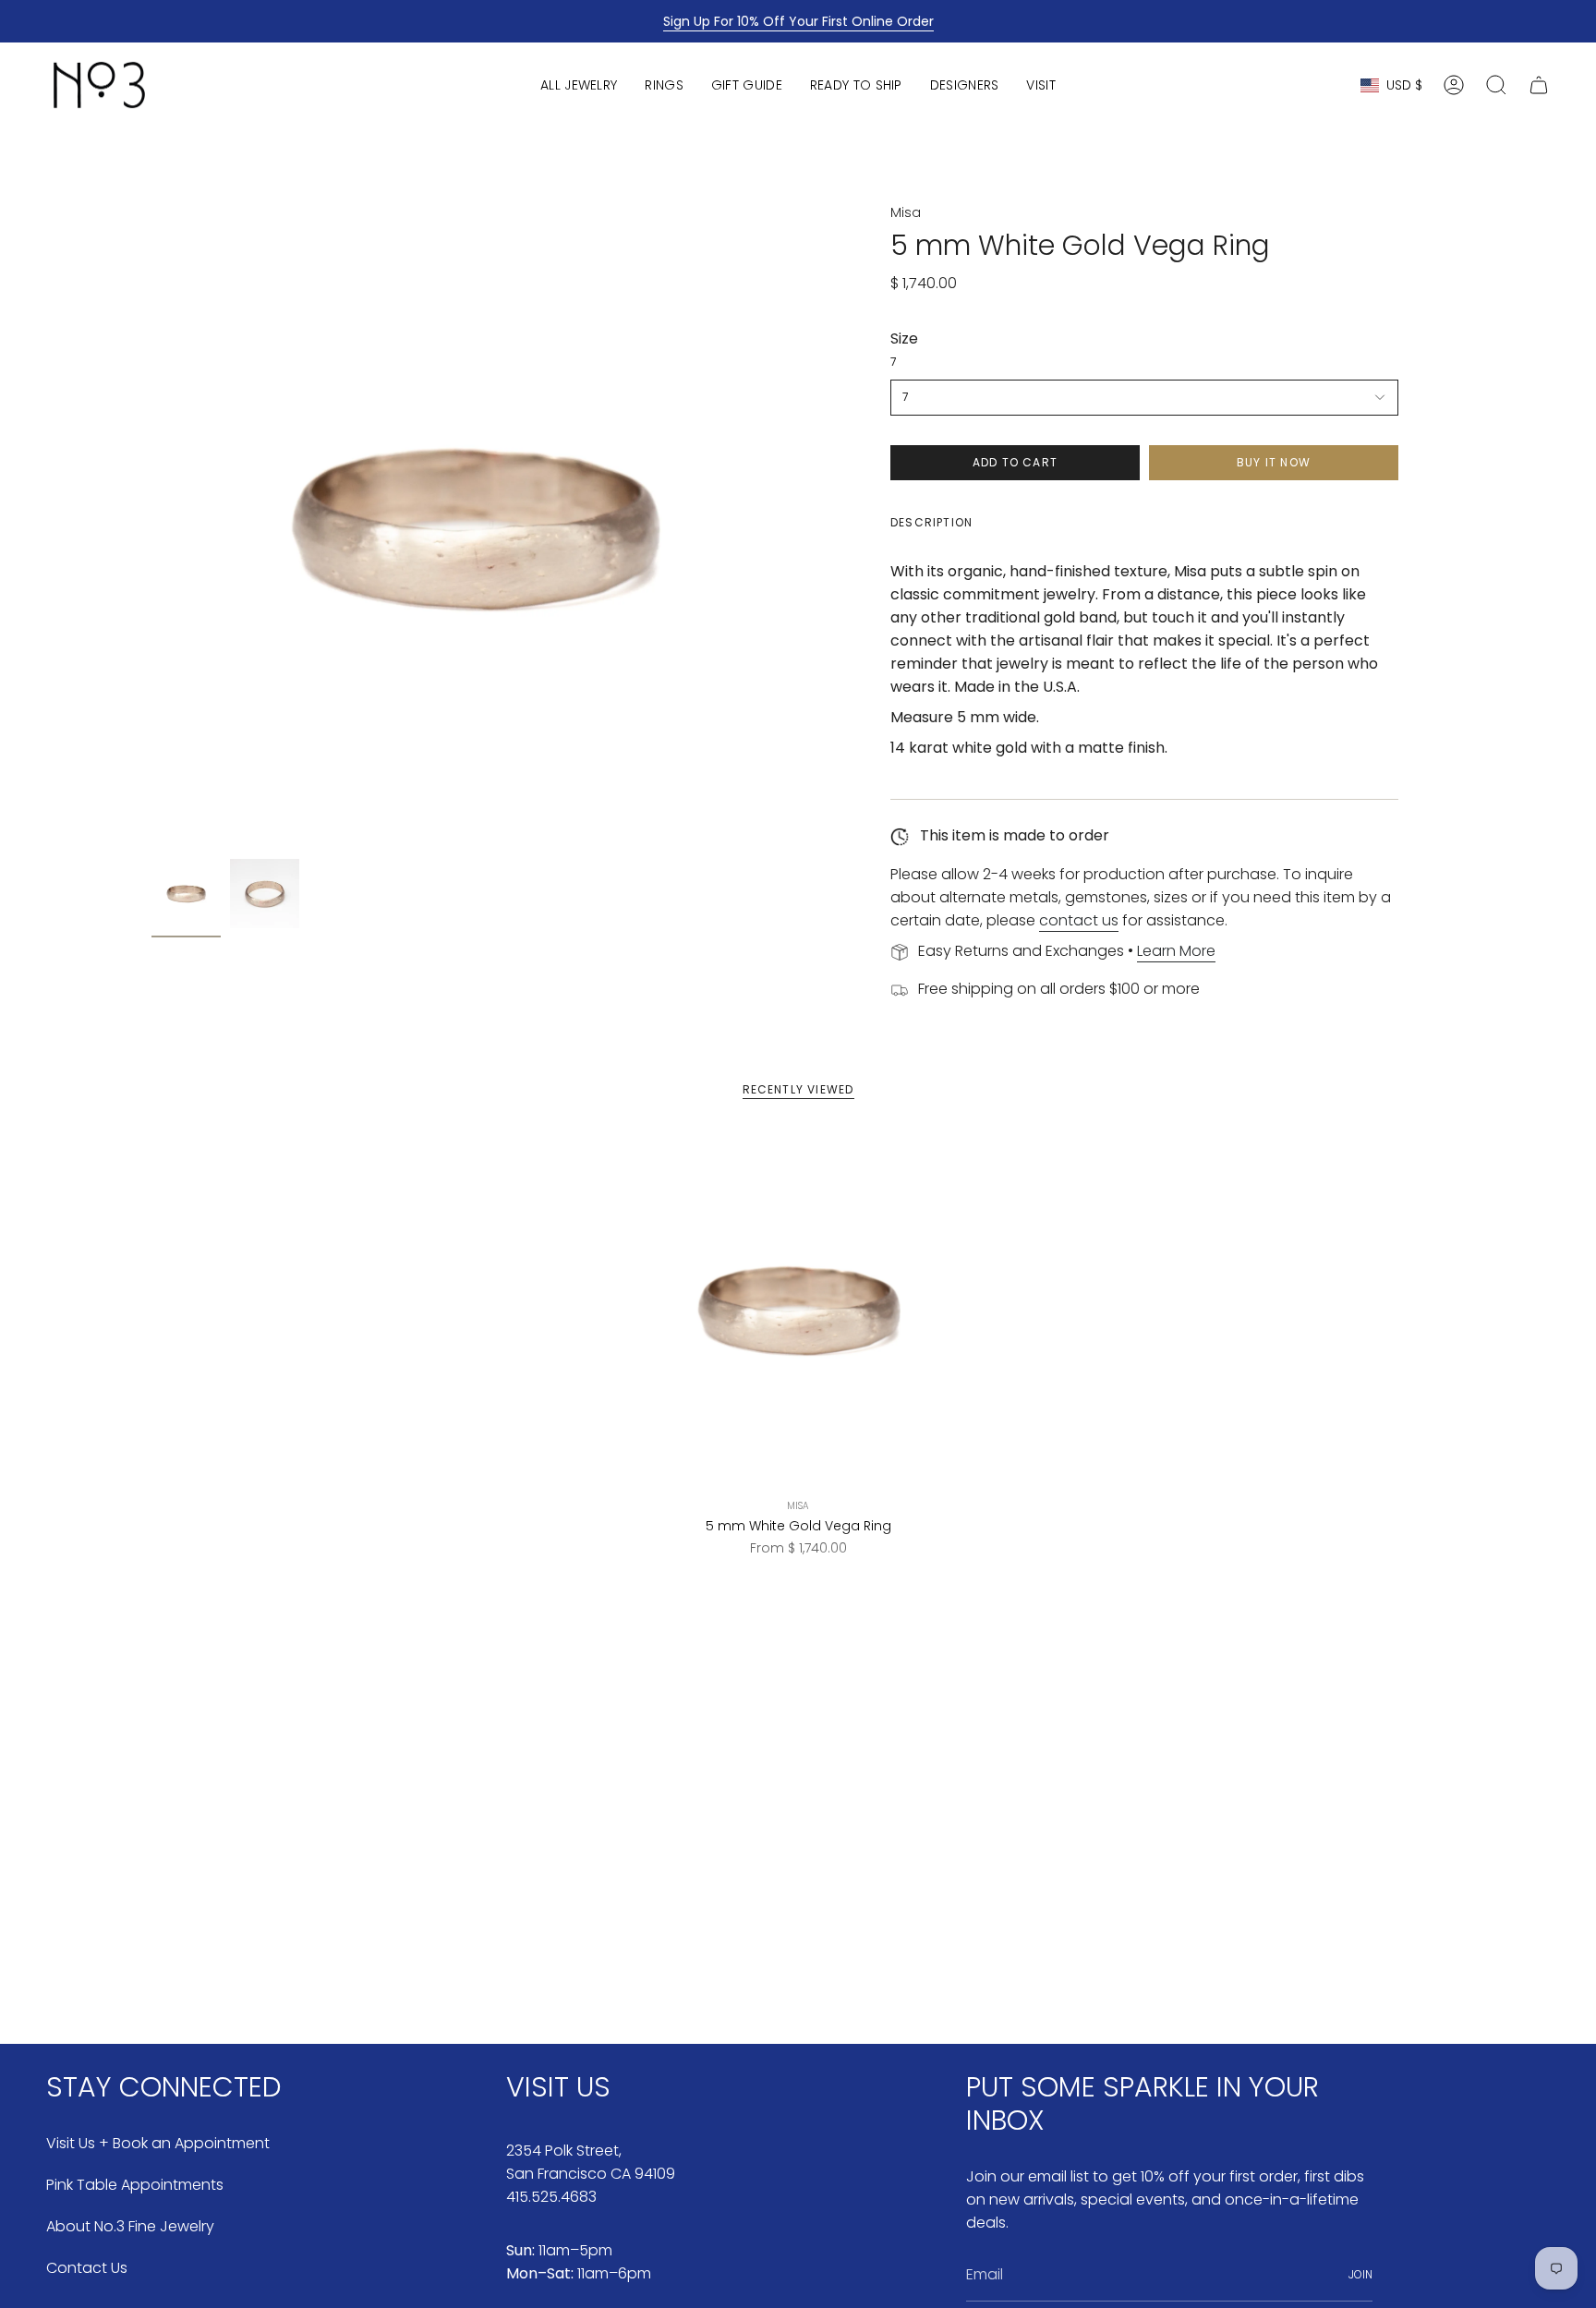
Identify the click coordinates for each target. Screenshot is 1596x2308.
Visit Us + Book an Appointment (158, 2143)
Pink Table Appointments (135, 2185)
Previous (151, 526)
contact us (1079, 920)
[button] (579, 85)
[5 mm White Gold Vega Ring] (798, 1309)
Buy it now (1274, 462)
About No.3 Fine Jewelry (130, 2226)
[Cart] (1539, 85)
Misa (906, 212)
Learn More (1176, 951)
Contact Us (87, 2268)
